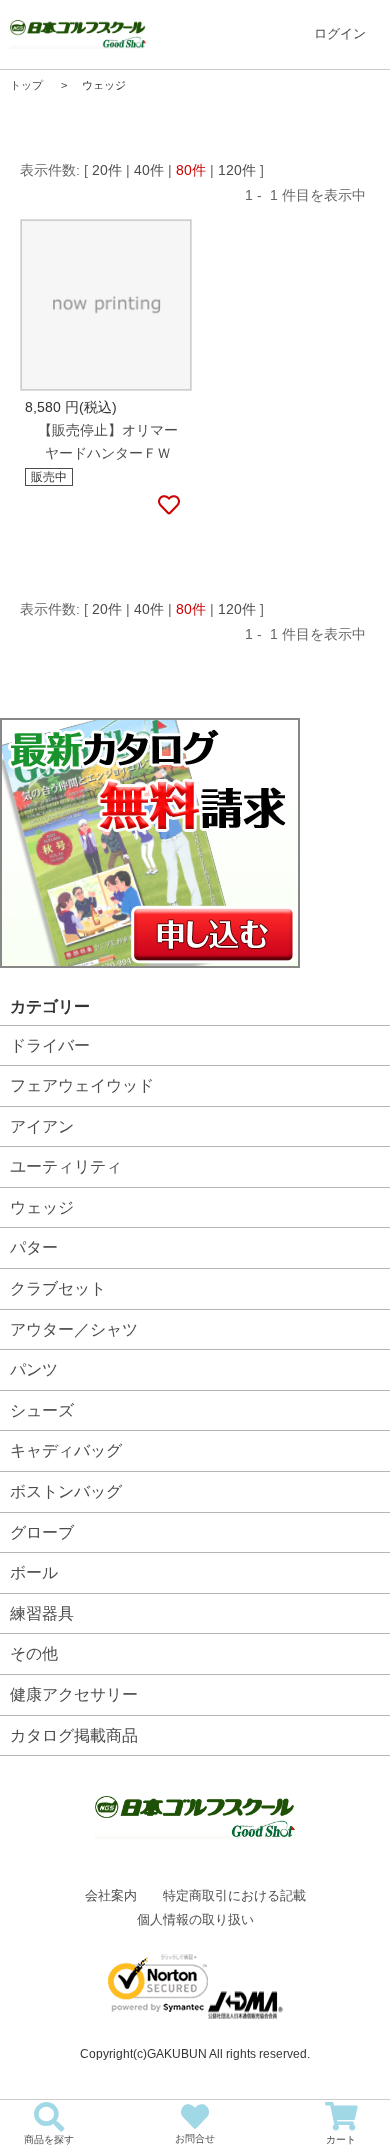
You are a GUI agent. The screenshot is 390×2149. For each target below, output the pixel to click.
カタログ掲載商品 (74, 1735)
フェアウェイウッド (82, 1085)
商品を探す (49, 2139)
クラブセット (58, 1288)
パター (34, 1247)
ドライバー (50, 1045)
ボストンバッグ (66, 1491)
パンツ (34, 1369)
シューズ (42, 1410)
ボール (34, 1572)
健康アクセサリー (74, 1694)
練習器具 (42, 1613)
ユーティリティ (66, 1166)
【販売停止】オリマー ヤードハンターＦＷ (114, 441)
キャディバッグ (66, 1450)
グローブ (42, 1532)
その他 (34, 1653)
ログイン (340, 33)
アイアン (42, 1126)
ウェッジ (42, 1207)
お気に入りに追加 (168, 506)
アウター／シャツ (74, 1329)
